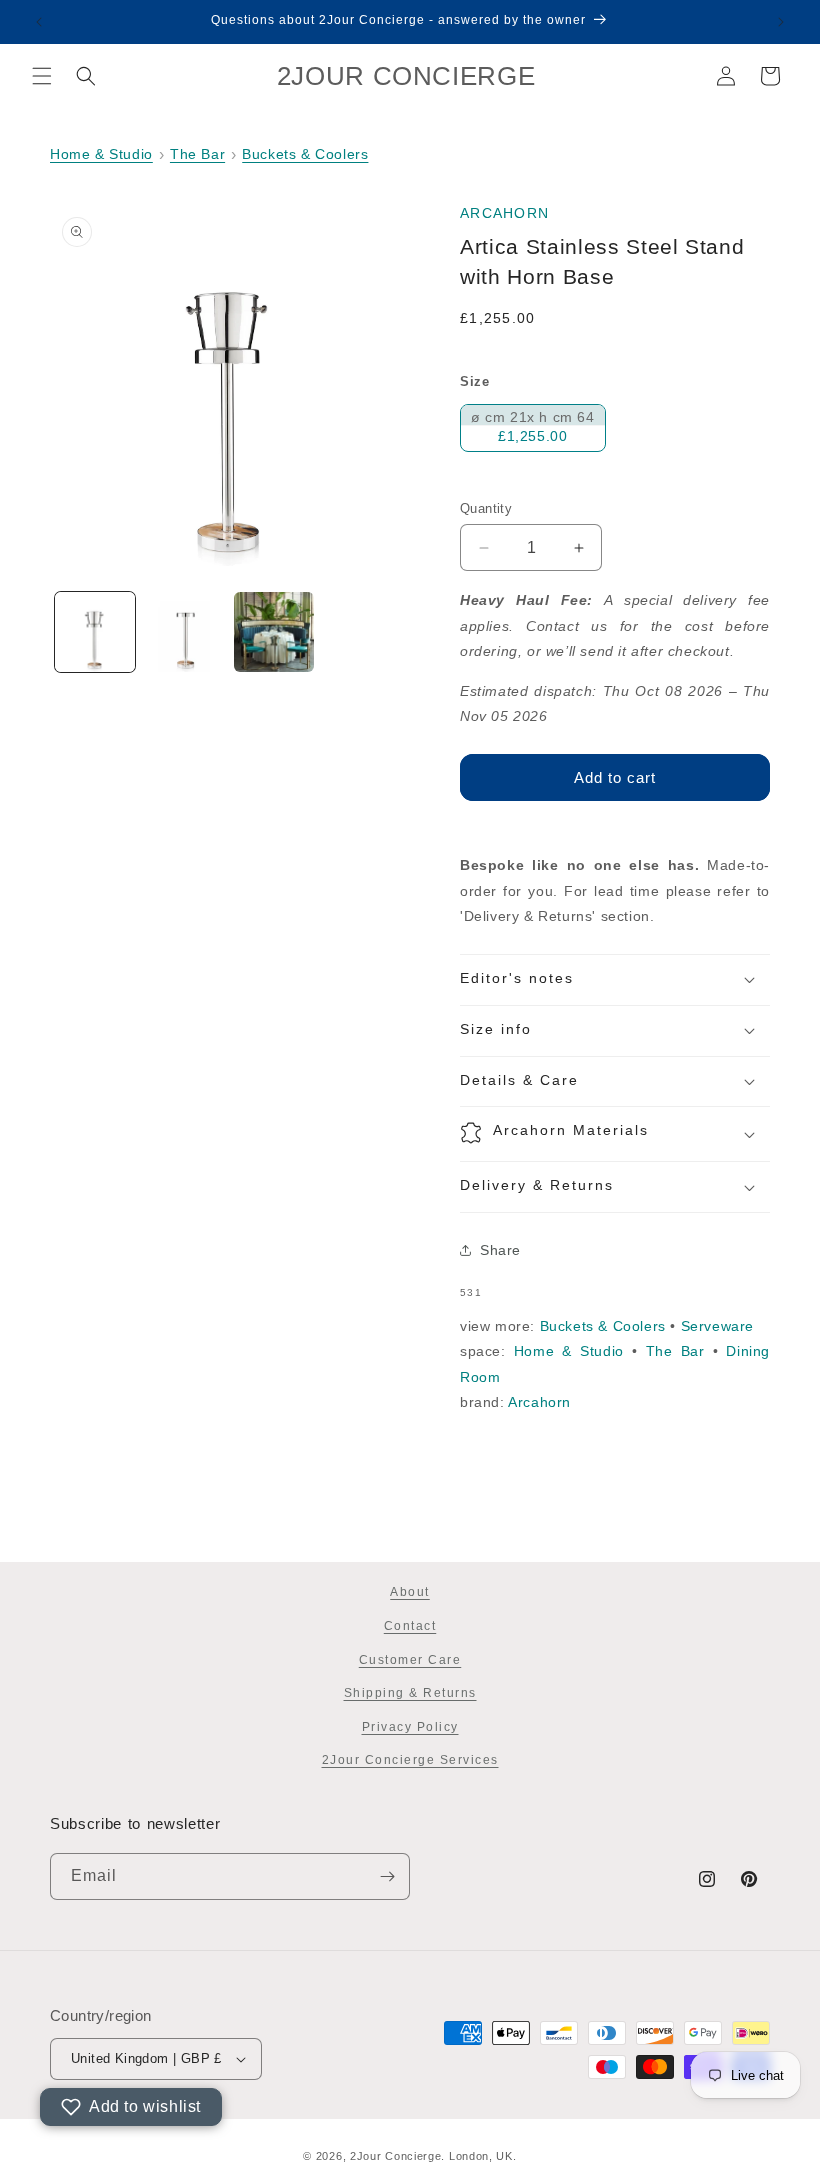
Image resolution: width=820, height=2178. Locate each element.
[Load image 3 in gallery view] (274, 632)
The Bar (197, 154)
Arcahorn (504, 213)
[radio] (533, 428)
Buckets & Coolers (305, 154)
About (410, 1592)
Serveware (717, 1326)
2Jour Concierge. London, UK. (433, 2156)
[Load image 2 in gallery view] (185, 632)
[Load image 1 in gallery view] (95, 632)
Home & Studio (101, 154)
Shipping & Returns (410, 1693)
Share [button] (500, 1250)
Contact (410, 1626)
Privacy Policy (410, 1727)
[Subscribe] (387, 1876)
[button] (42, 76)
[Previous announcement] (39, 22)
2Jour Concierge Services (410, 1760)
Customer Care (410, 1660)
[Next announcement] (781, 22)
